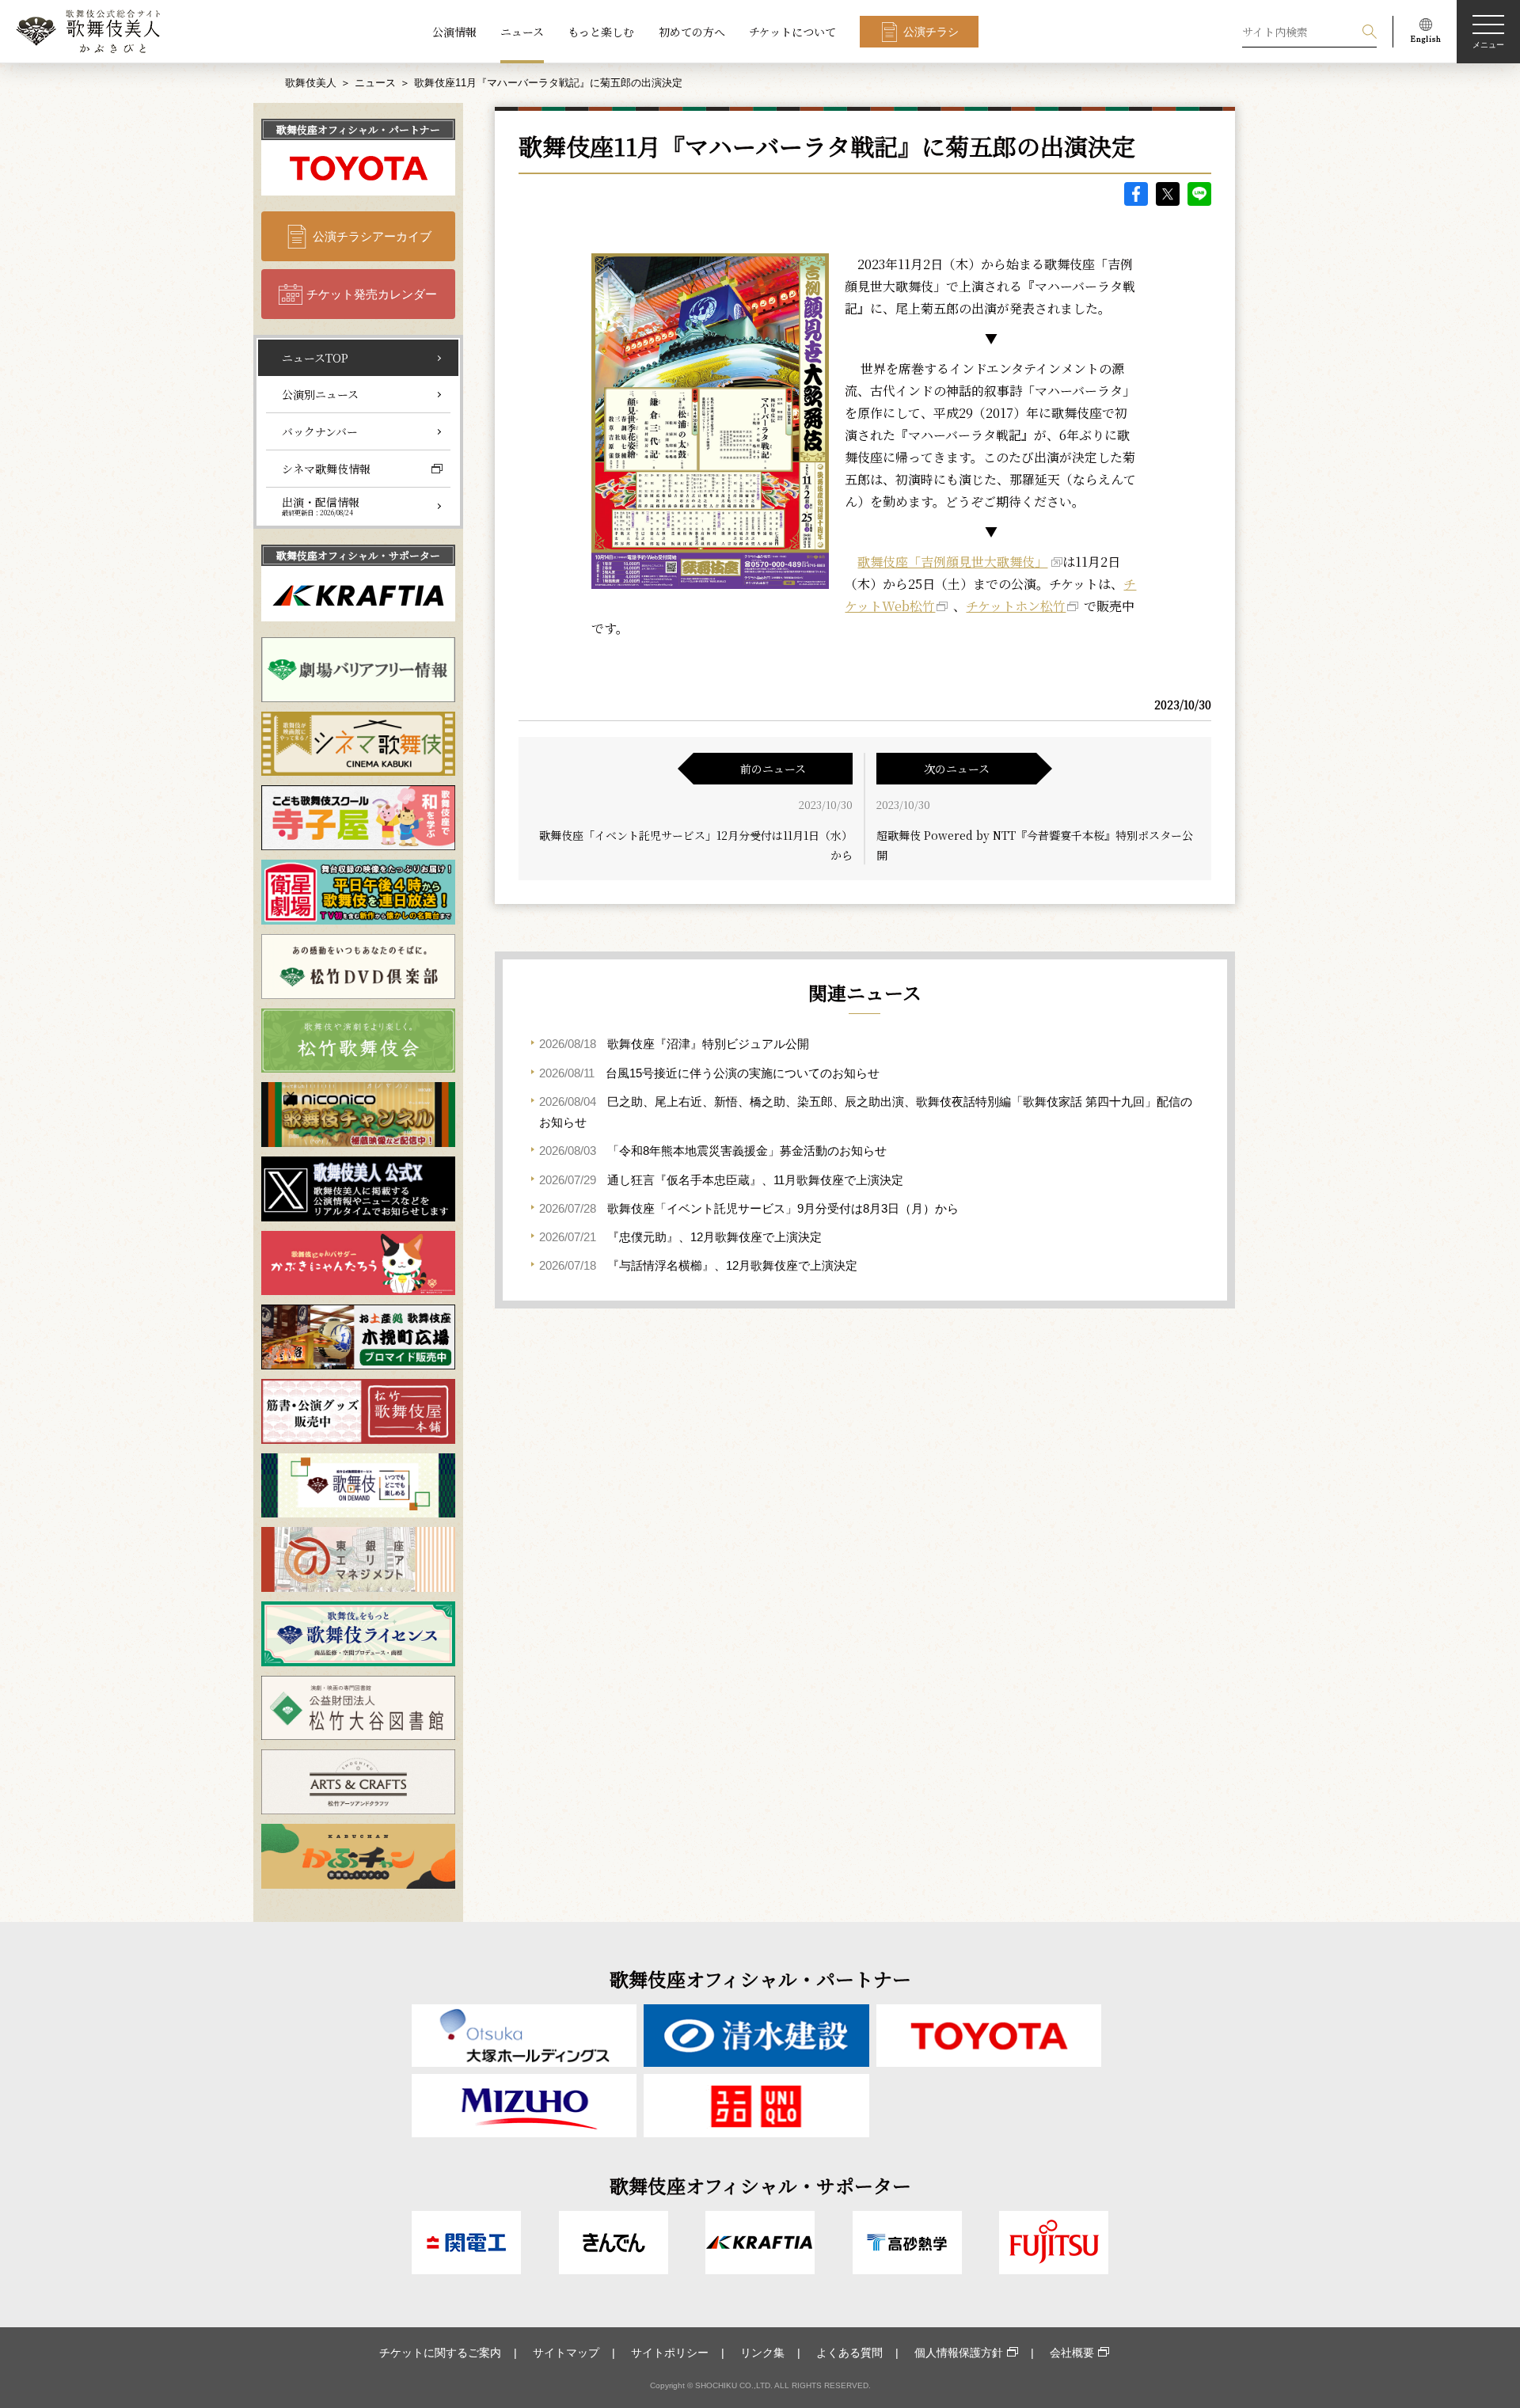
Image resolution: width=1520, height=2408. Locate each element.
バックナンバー (320, 431)
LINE (1199, 194)
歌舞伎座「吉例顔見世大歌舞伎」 (952, 562)
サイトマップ (566, 2353)
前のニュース (773, 769)
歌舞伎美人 (311, 83)
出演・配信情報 (321, 506)
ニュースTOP (315, 358)
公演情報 (454, 32)
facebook (1136, 194)
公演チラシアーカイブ (372, 236)
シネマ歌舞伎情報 (326, 469)
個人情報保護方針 (959, 2353)
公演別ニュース (320, 394)
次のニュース (957, 769)
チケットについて (792, 32)
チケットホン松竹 (1016, 606)
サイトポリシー (670, 2353)
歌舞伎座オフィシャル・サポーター (358, 555)
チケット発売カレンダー (372, 294)
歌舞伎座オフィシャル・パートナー (358, 129)
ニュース (522, 32)
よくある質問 (849, 2353)
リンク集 (762, 2353)
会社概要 (1072, 2353)
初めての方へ (692, 32)
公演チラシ (931, 32)
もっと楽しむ (601, 32)
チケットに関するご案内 (440, 2353)
